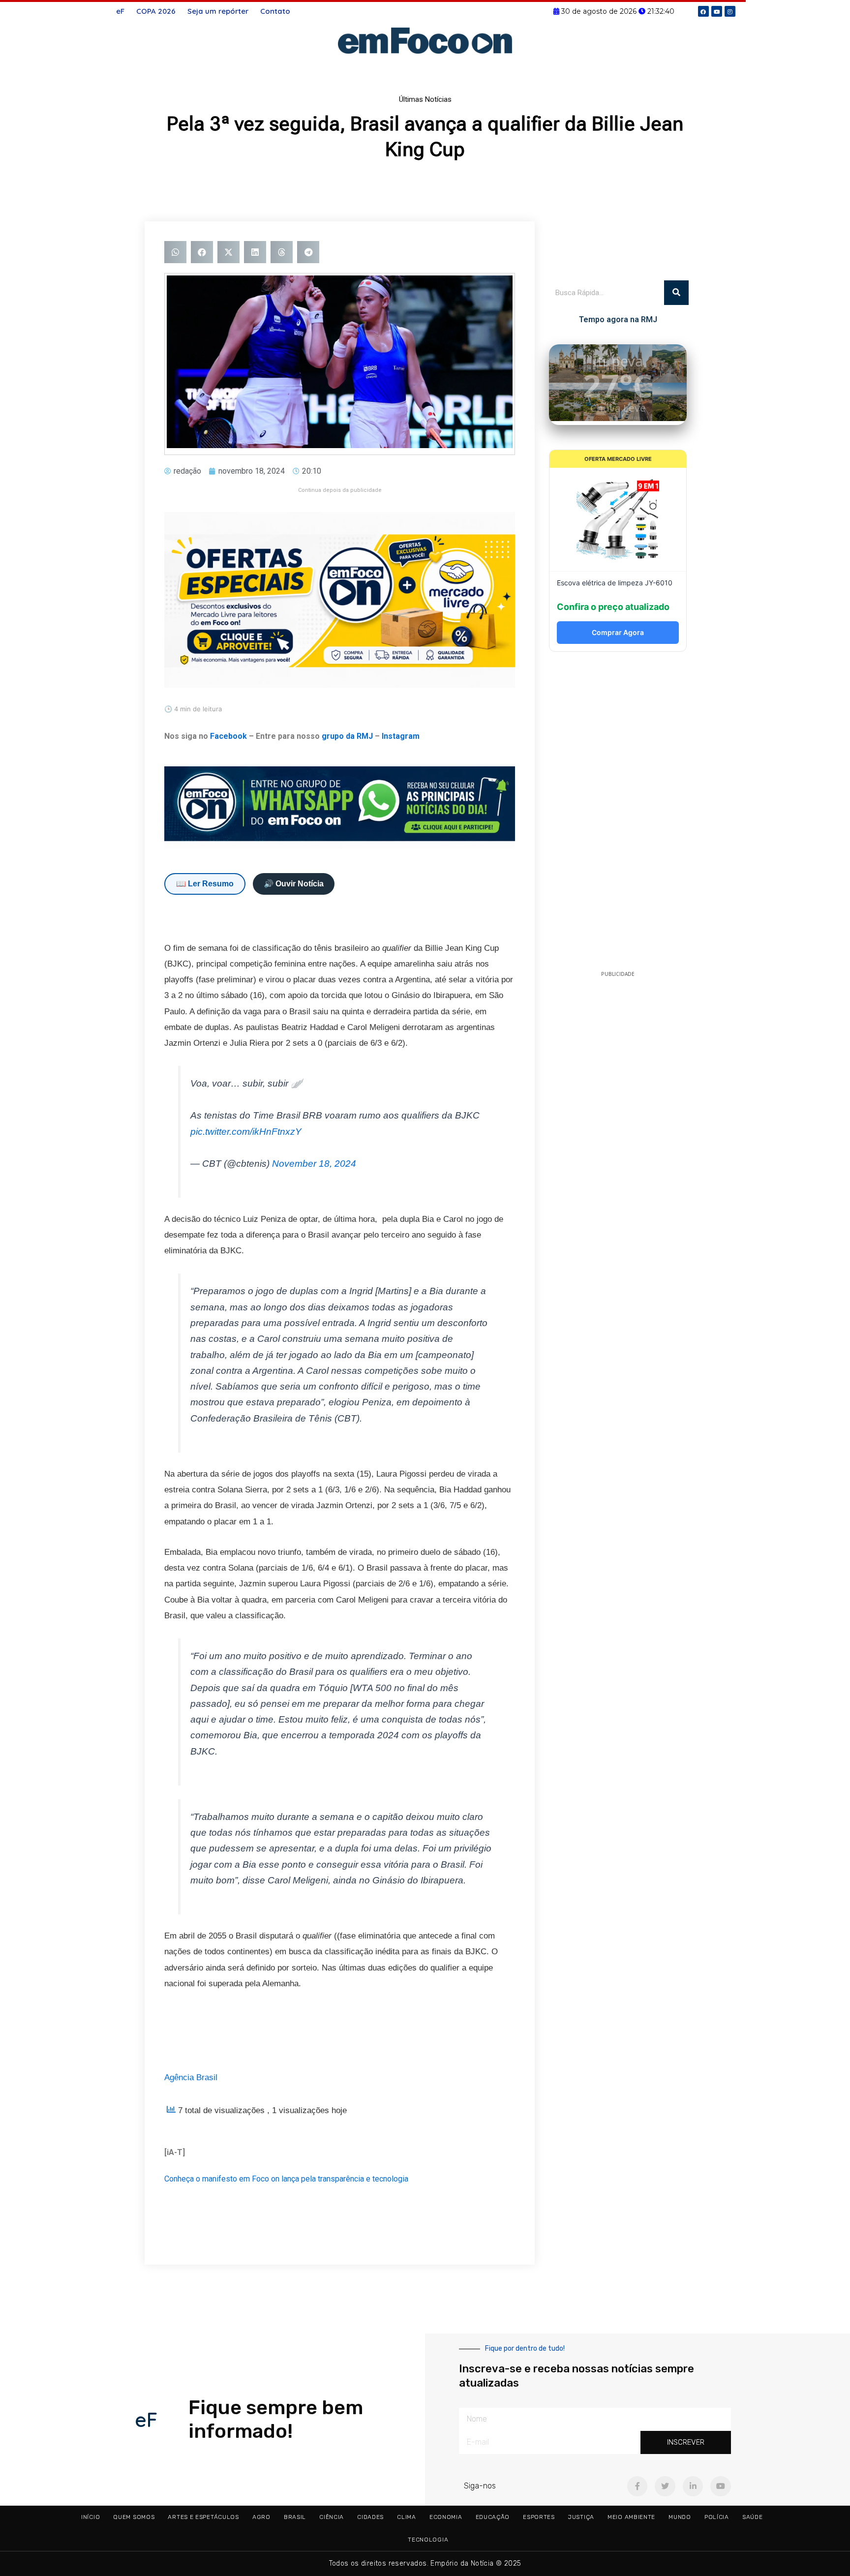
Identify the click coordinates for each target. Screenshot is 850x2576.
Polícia (717, 2517)
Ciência (332, 2517)
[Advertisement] (618, 814)
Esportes (539, 2517)
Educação (493, 2517)
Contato (275, 11)
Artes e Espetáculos (203, 2517)
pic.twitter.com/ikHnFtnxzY (246, 1132)
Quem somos (134, 2517)
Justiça (581, 2517)
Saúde (753, 2517)
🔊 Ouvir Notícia (294, 884)
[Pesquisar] (676, 293)
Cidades (370, 2517)
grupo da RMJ (347, 736)
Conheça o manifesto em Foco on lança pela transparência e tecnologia (286, 2179)
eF (120, 11)
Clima (407, 2517)
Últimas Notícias (425, 99)
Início (91, 2517)
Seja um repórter (218, 11)
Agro (261, 2517)
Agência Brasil (191, 2077)
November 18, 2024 (314, 1164)
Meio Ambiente (631, 2517)
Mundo (680, 2517)
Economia (446, 2517)
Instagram (401, 736)
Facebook (228, 736)
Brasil (295, 2517)
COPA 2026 (156, 11)
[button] (175, 252)
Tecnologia (428, 2540)
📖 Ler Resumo (205, 884)
